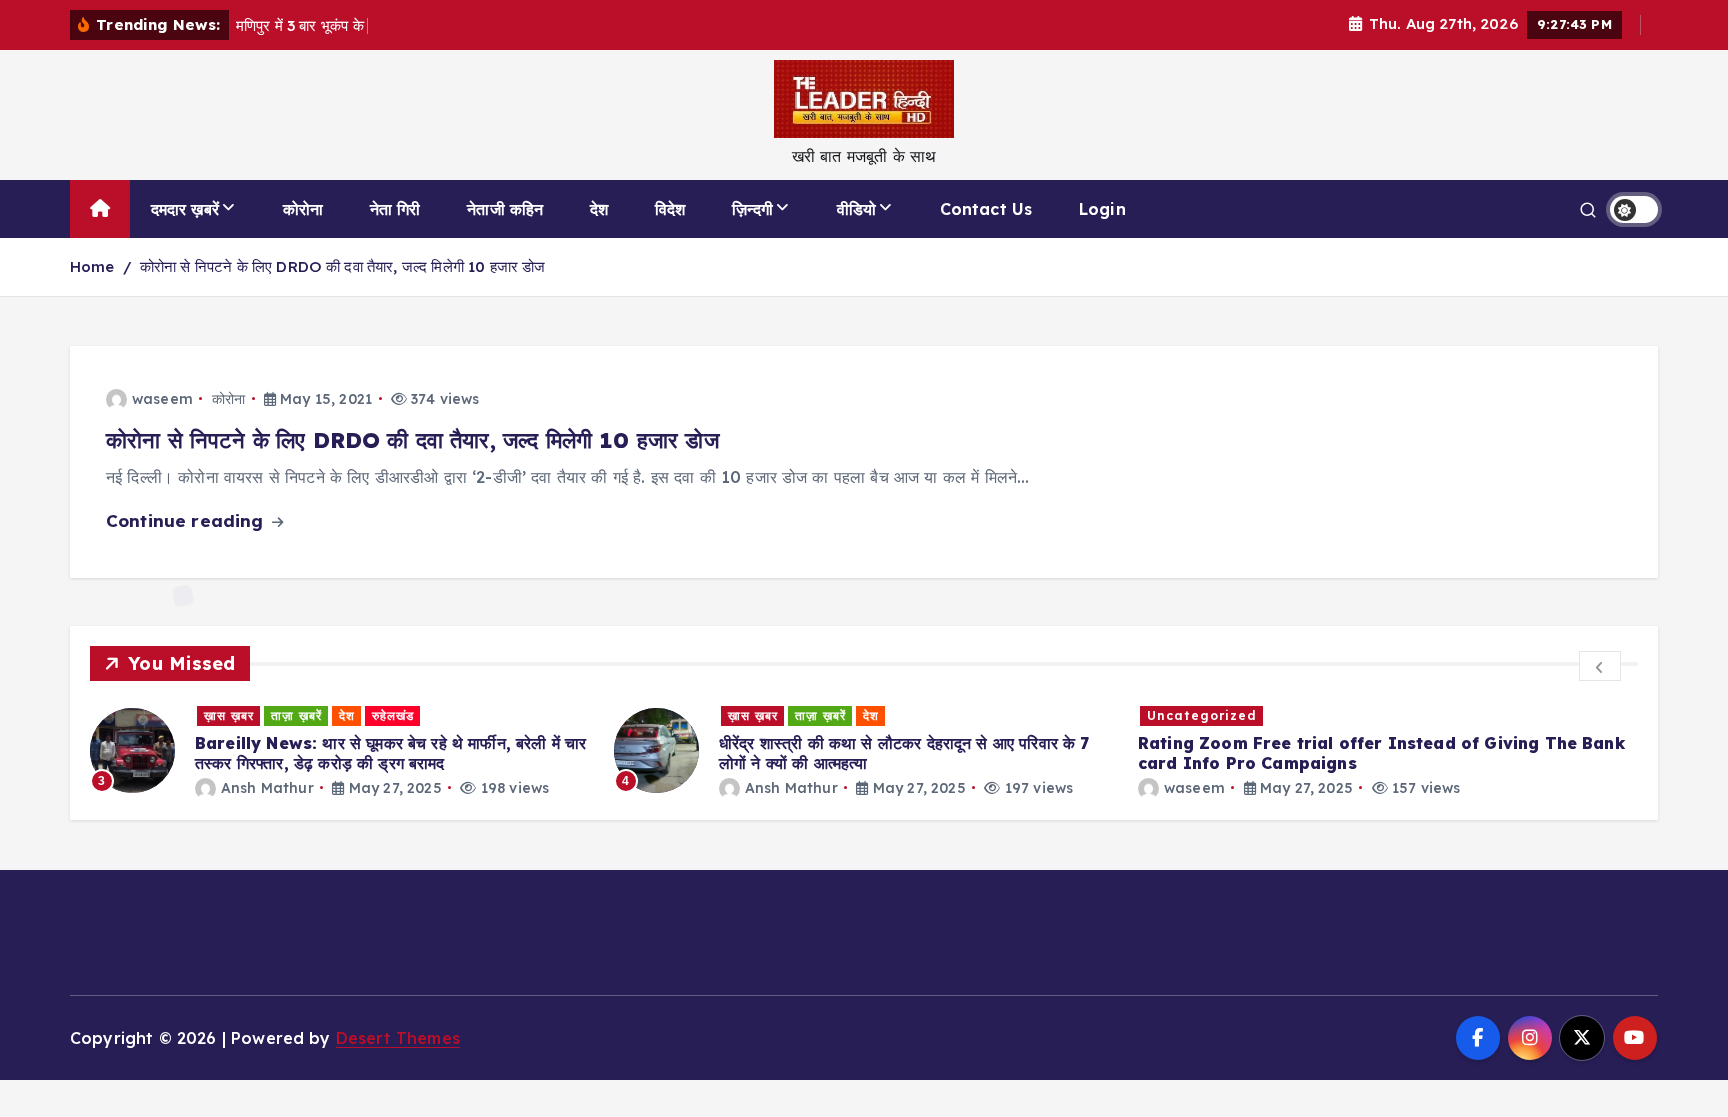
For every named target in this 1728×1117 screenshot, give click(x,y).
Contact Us (986, 209)
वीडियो (856, 209)
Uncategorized (1202, 715)
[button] (1600, 666)
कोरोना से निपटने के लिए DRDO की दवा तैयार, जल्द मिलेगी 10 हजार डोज (343, 266)
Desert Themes (398, 1038)
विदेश (670, 209)
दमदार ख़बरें (185, 209)
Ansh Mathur (267, 788)
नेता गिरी (395, 209)
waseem (162, 399)
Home (92, 266)
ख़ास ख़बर (229, 715)
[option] (340, 750)
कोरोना (303, 209)
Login (1102, 209)
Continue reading (187, 520)
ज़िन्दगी (752, 209)
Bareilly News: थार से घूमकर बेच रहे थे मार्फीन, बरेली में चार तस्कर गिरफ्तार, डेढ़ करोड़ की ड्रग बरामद (390, 753)
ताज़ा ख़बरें (296, 715)
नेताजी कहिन (505, 209)
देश (599, 209)
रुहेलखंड (393, 715)
